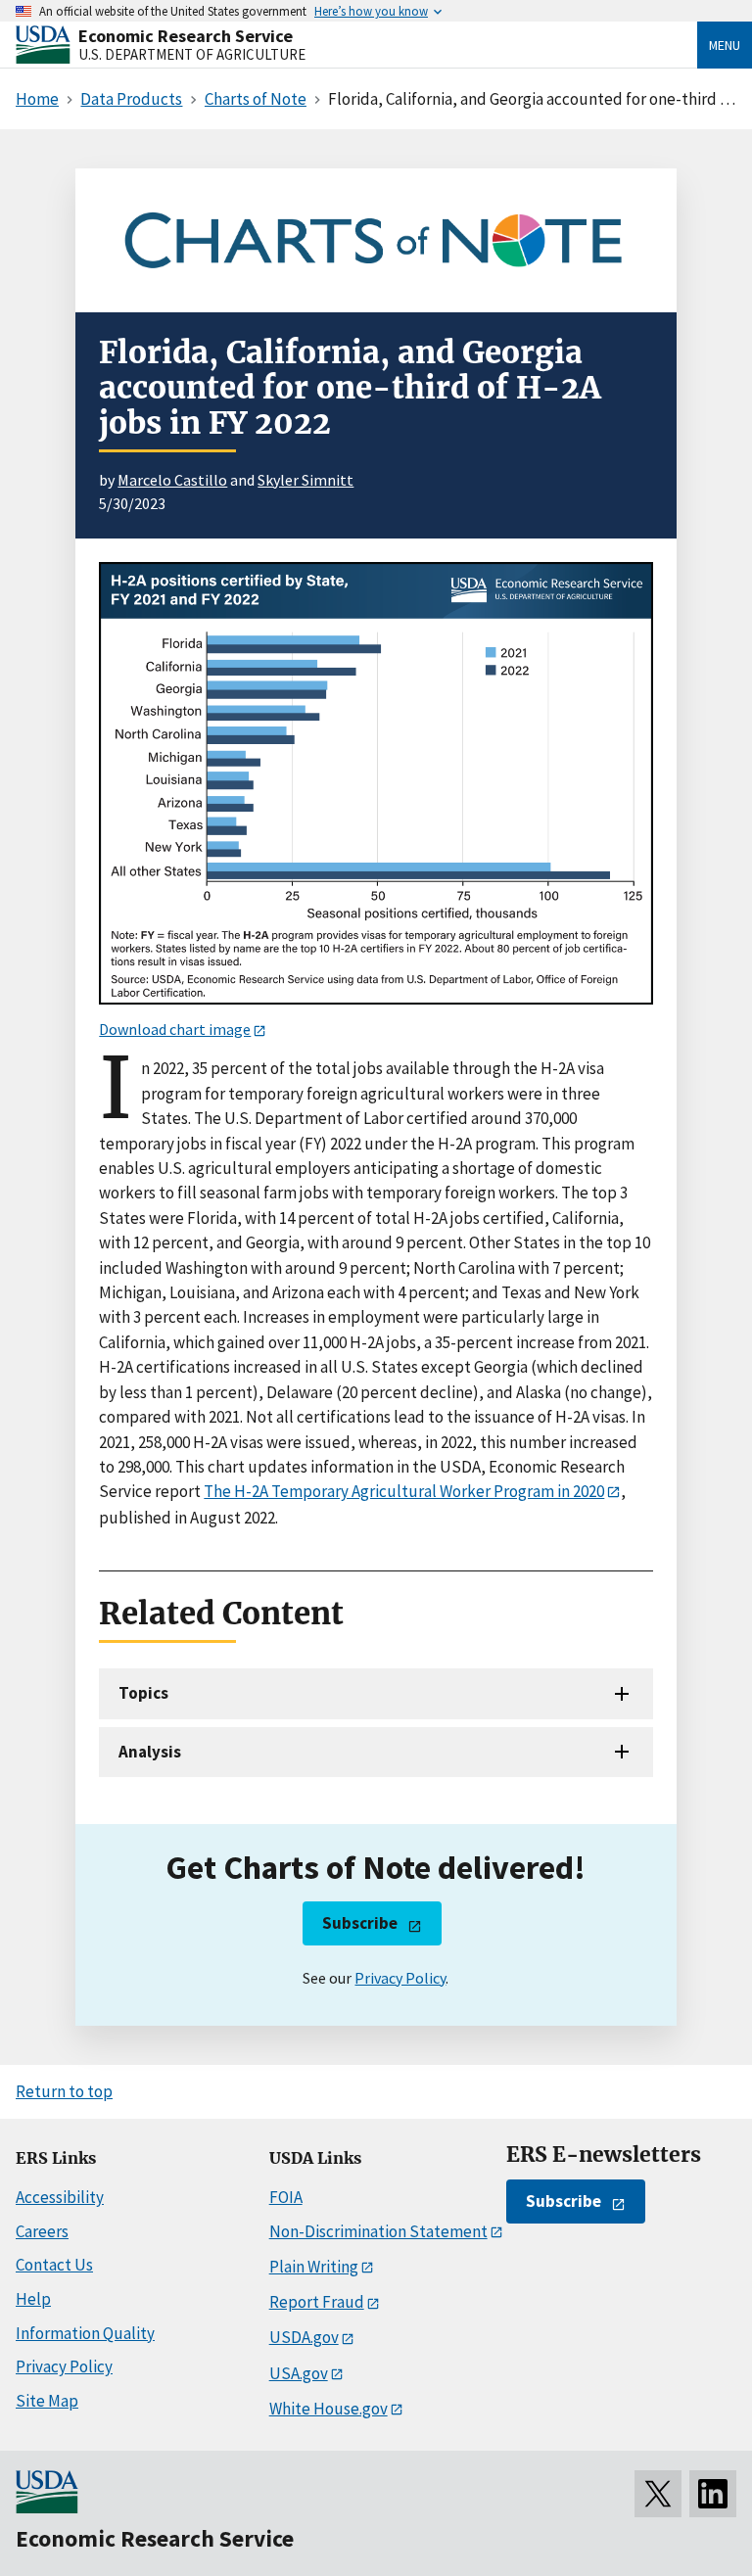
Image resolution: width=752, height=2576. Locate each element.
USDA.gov (304, 2337)
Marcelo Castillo (172, 480)
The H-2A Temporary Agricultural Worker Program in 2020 (404, 1491)
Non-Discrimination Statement (378, 2231)
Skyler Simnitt (305, 480)
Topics (143, 1693)
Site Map (47, 2401)
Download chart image (175, 1029)
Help (33, 2299)
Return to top (64, 2091)
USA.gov (299, 2373)
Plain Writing (314, 2267)
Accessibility (60, 2197)
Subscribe (360, 1923)
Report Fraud (317, 2302)
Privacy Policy (400, 1978)
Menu (725, 45)
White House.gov (329, 2409)
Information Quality (85, 2333)
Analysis (150, 1752)
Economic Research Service (186, 36)
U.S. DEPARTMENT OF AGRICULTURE (192, 54)
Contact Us (54, 2265)
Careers (42, 2231)
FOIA (286, 2197)
